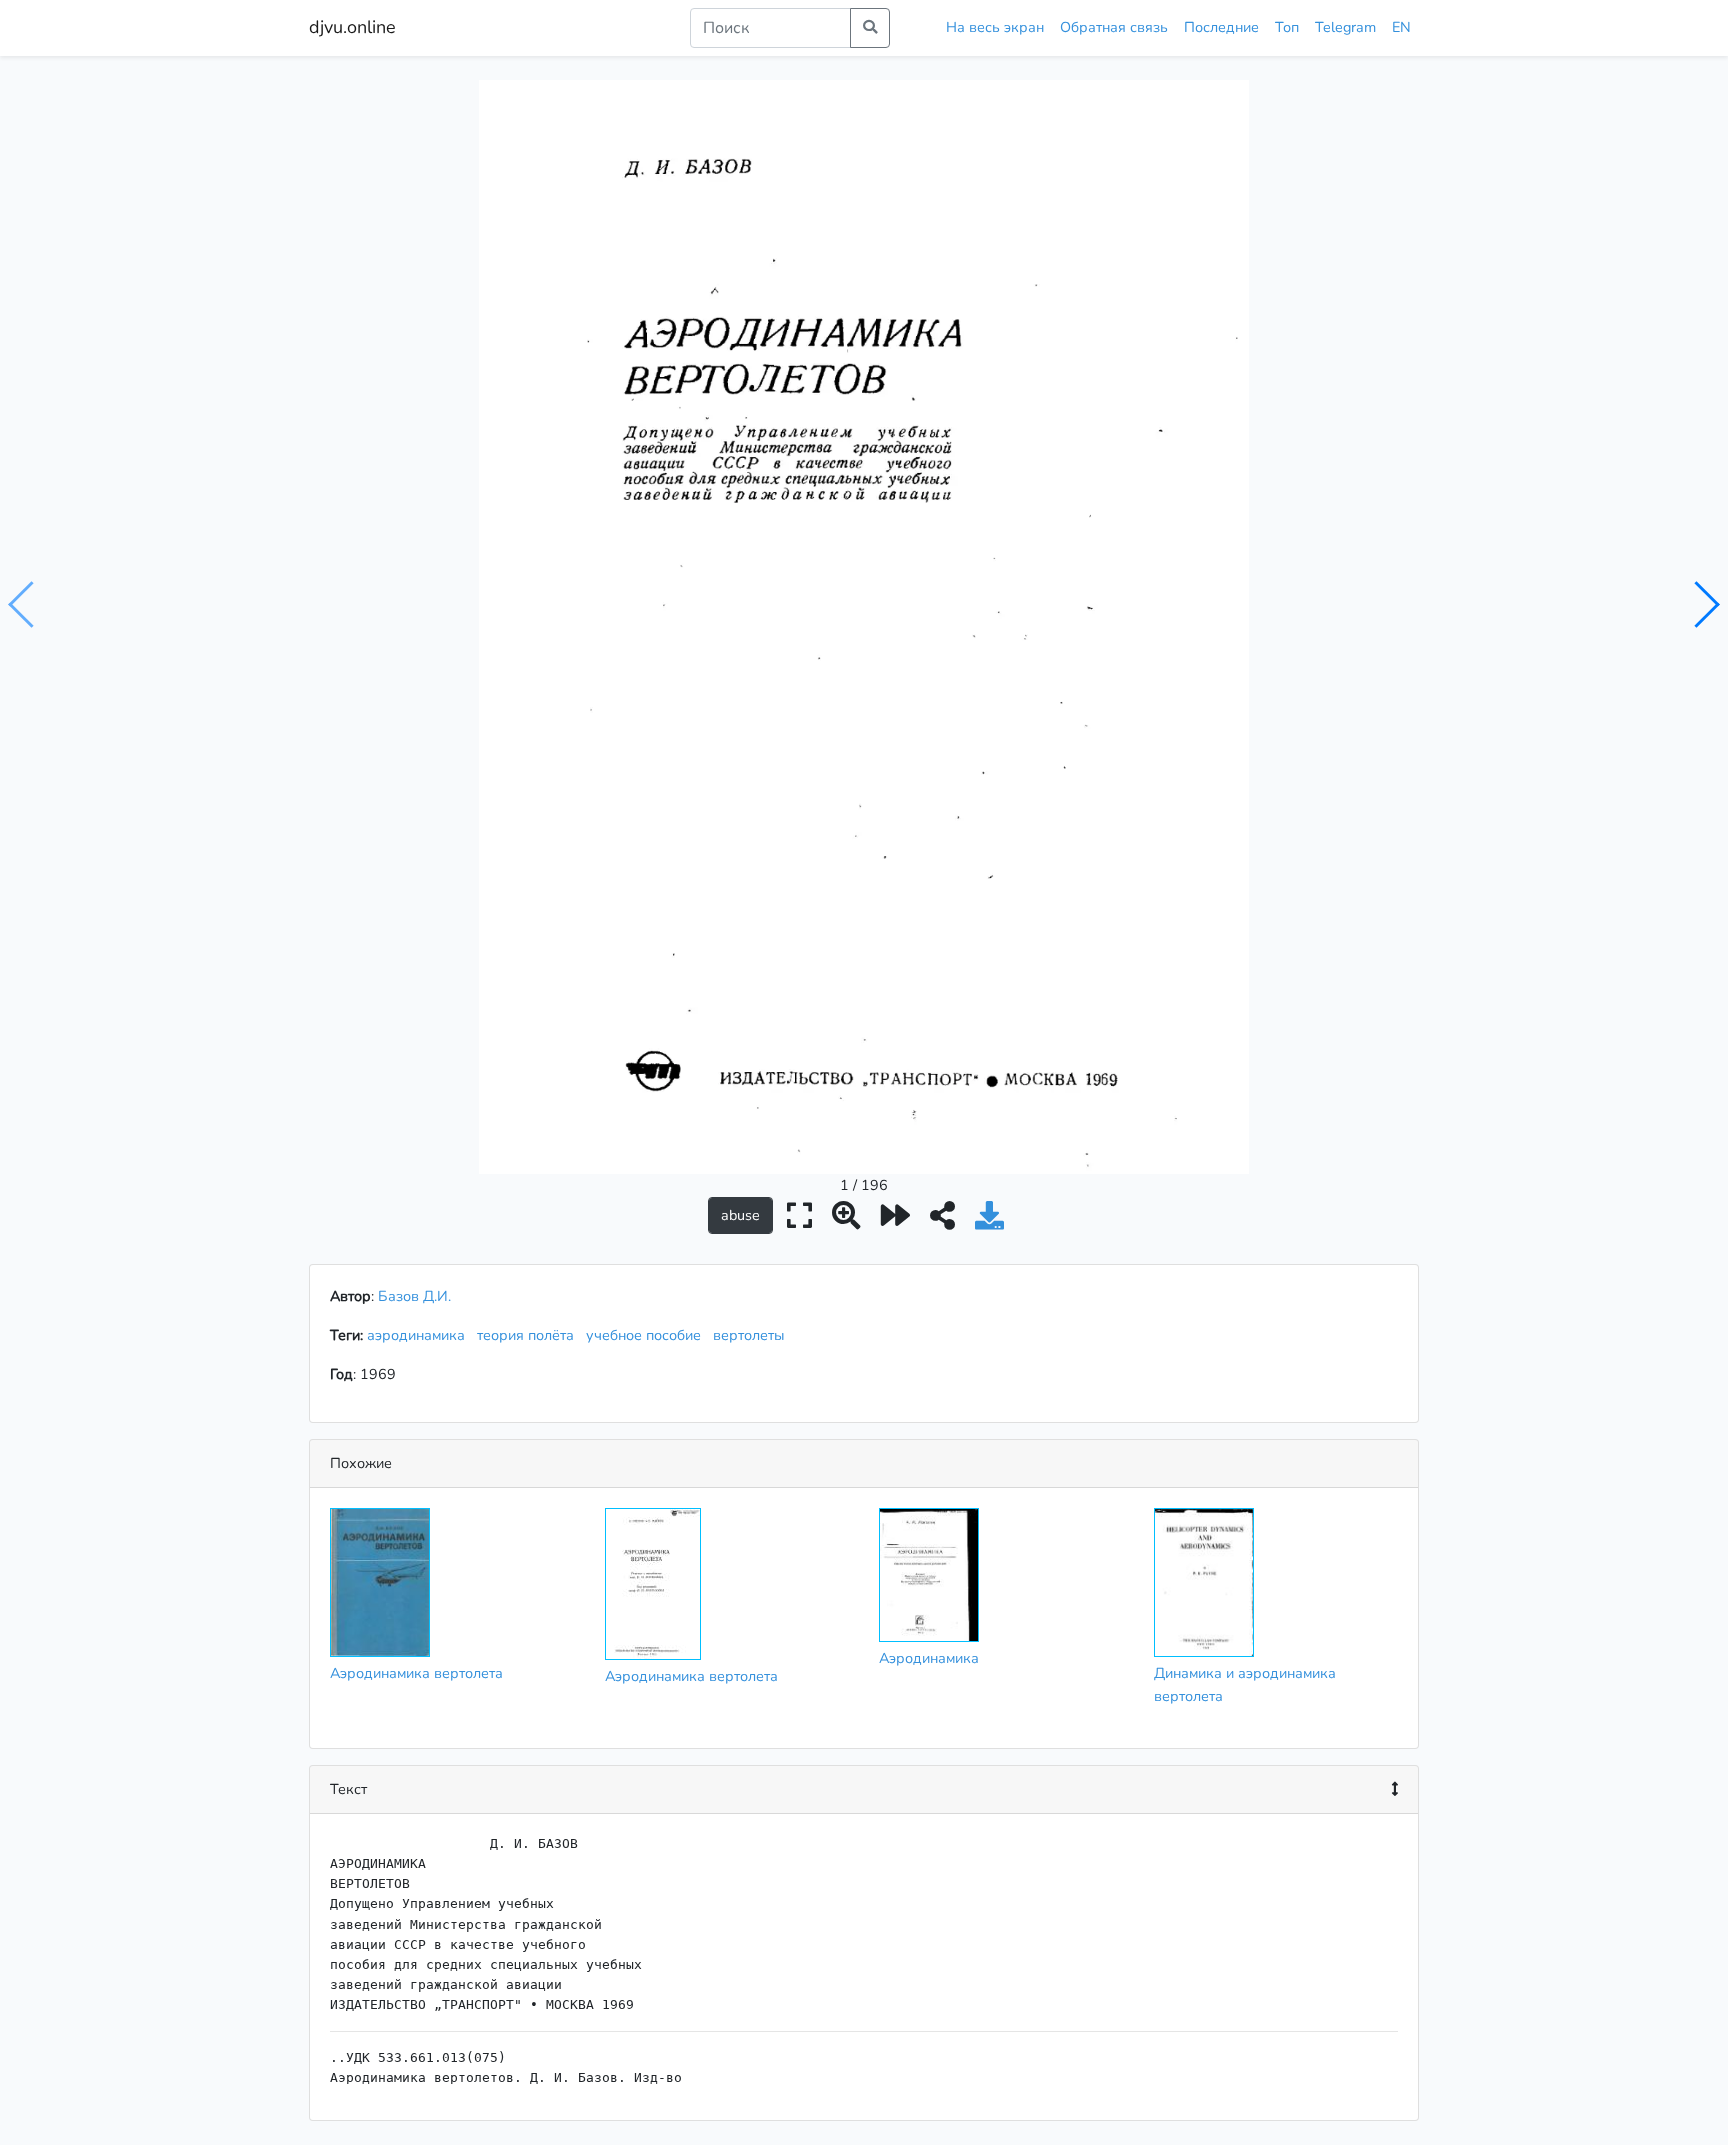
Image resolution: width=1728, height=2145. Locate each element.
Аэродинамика (929, 1658)
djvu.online (352, 27)
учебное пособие (647, 1335)
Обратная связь (1114, 27)
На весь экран (995, 27)
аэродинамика (420, 1335)
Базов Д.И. (414, 1296)
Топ (1287, 27)
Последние (1221, 27)
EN (1401, 27)
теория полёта (529, 1335)
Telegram (1345, 27)
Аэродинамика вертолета (416, 1673)
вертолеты (753, 1335)
